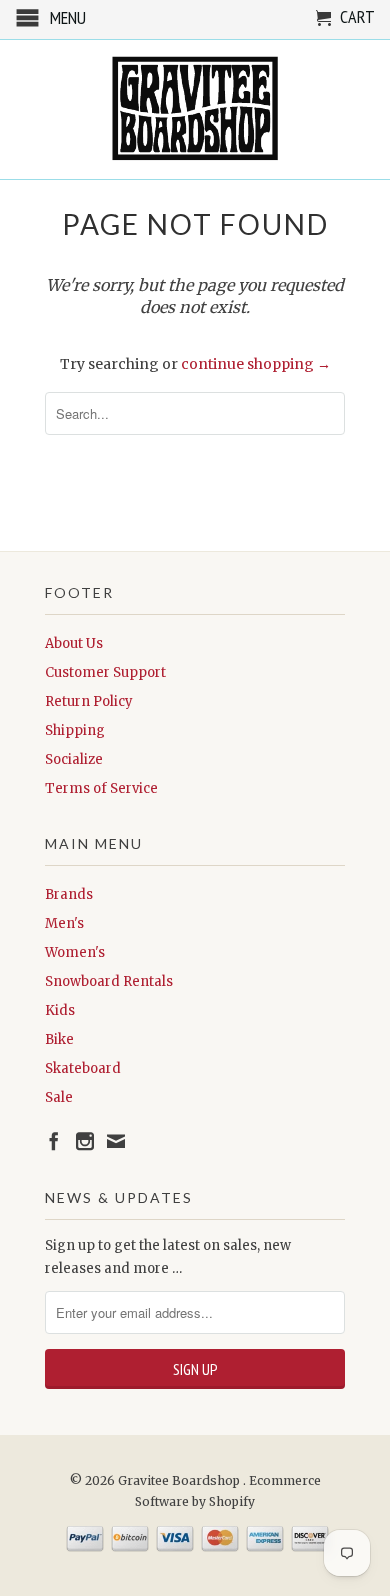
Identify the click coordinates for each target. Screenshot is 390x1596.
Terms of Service (101, 788)
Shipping (75, 730)
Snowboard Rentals (109, 981)
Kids (60, 1010)
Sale (59, 1097)
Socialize (74, 759)
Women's (75, 952)
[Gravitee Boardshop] (195, 109)
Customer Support (105, 672)
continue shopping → (256, 364)
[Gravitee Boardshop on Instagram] (85, 1141)
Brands (69, 894)
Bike (59, 1039)
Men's (64, 923)
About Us (74, 643)
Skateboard (83, 1068)
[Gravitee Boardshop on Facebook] (54, 1141)
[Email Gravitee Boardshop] (116, 1141)
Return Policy (89, 701)
